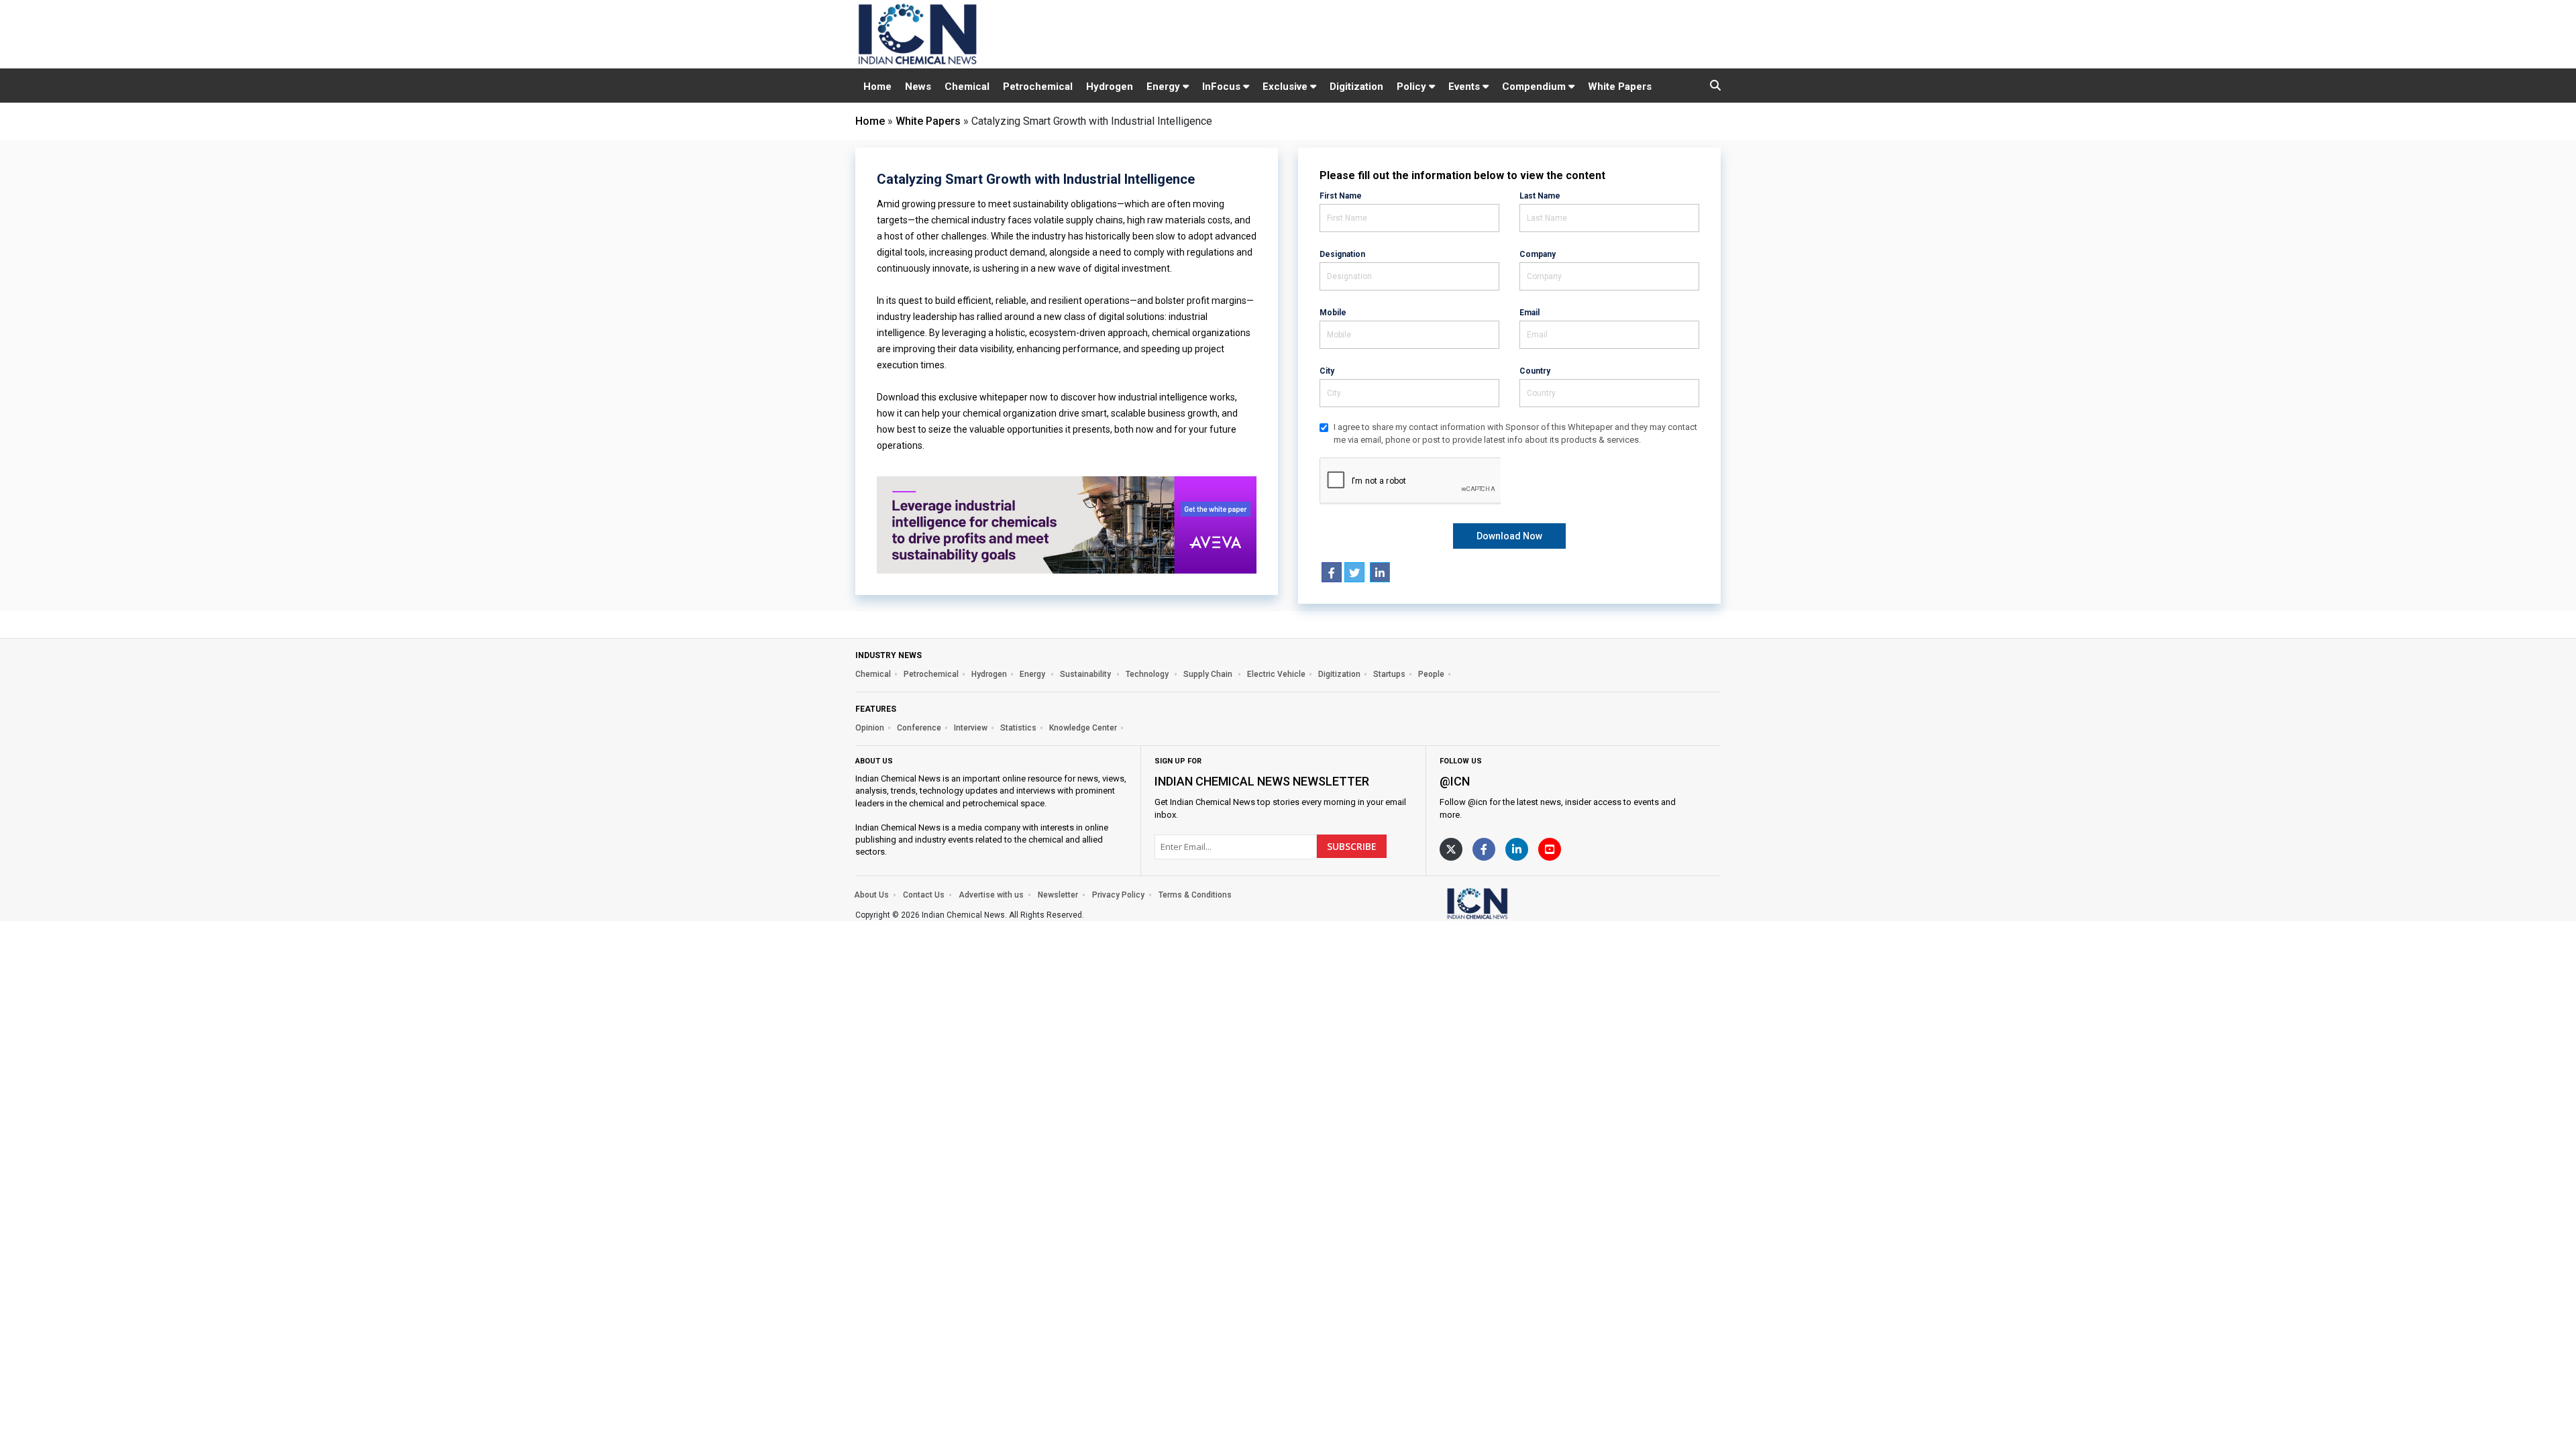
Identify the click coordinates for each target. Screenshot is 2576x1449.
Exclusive (1286, 87)
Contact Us (924, 895)
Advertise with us (991, 895)
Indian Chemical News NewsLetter (1262, 781)
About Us (871, 895)
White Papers (1620, 87)
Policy (1413, 87)
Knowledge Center (1083, 728)
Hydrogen (1110, 87)
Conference (919, 728)
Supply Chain (1209, 674)
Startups (1389, 674)
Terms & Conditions (1195, 895)
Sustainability (1086, 674)
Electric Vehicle (1276, 674)
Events (1465, 87)
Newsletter (1058, 895)
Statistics (1018, 728)
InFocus (1223, 87)
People (1431, 674)
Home (877, 87)
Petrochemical (1038, 87)
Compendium (1535, 87)
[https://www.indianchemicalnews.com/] (1513, 903)
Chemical (967, 87)
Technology (1148, 674)
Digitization (1356, 87)
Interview (971, 728)
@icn (1455, 781)
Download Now (1509, 536)
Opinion (870, 728)
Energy (1165, 87)
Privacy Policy (1118, 895)
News (918, 87)
